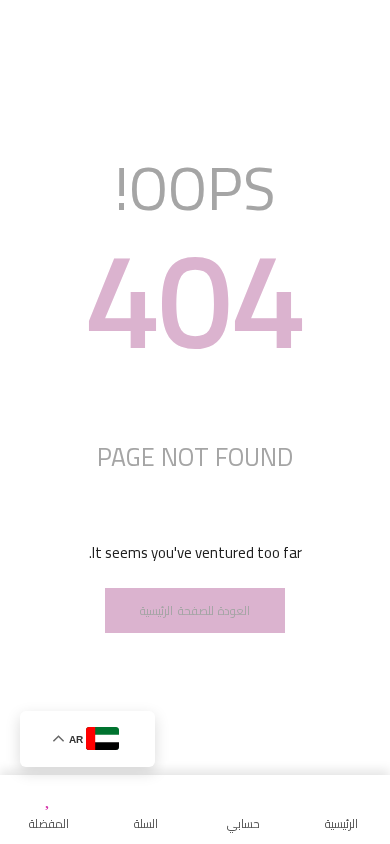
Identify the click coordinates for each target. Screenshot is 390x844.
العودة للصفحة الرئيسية (195, 610)
